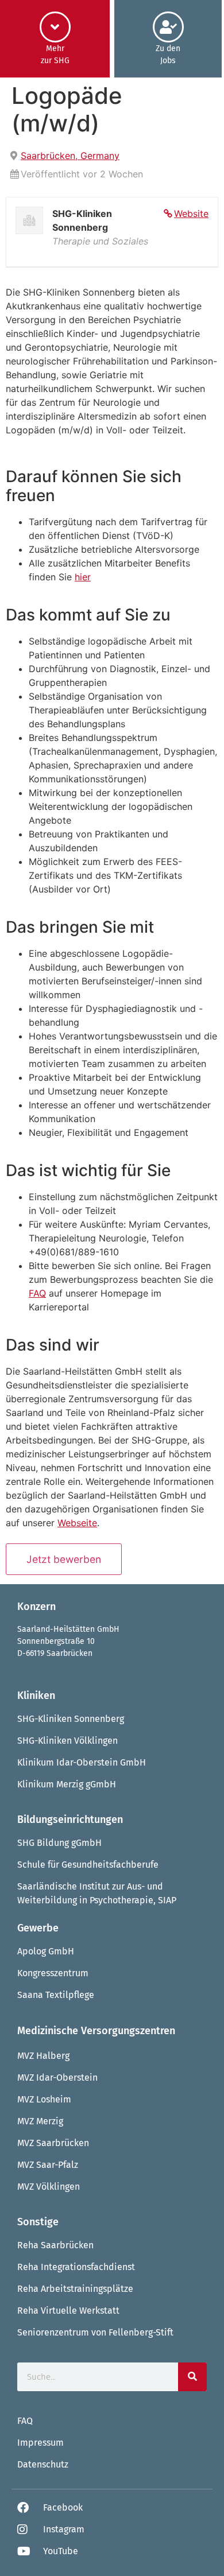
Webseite (77, 1523)
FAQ (37, 1293)
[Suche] (192, 2377)
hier (83, 577)
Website (191, 214)
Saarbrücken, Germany (70, 156)
